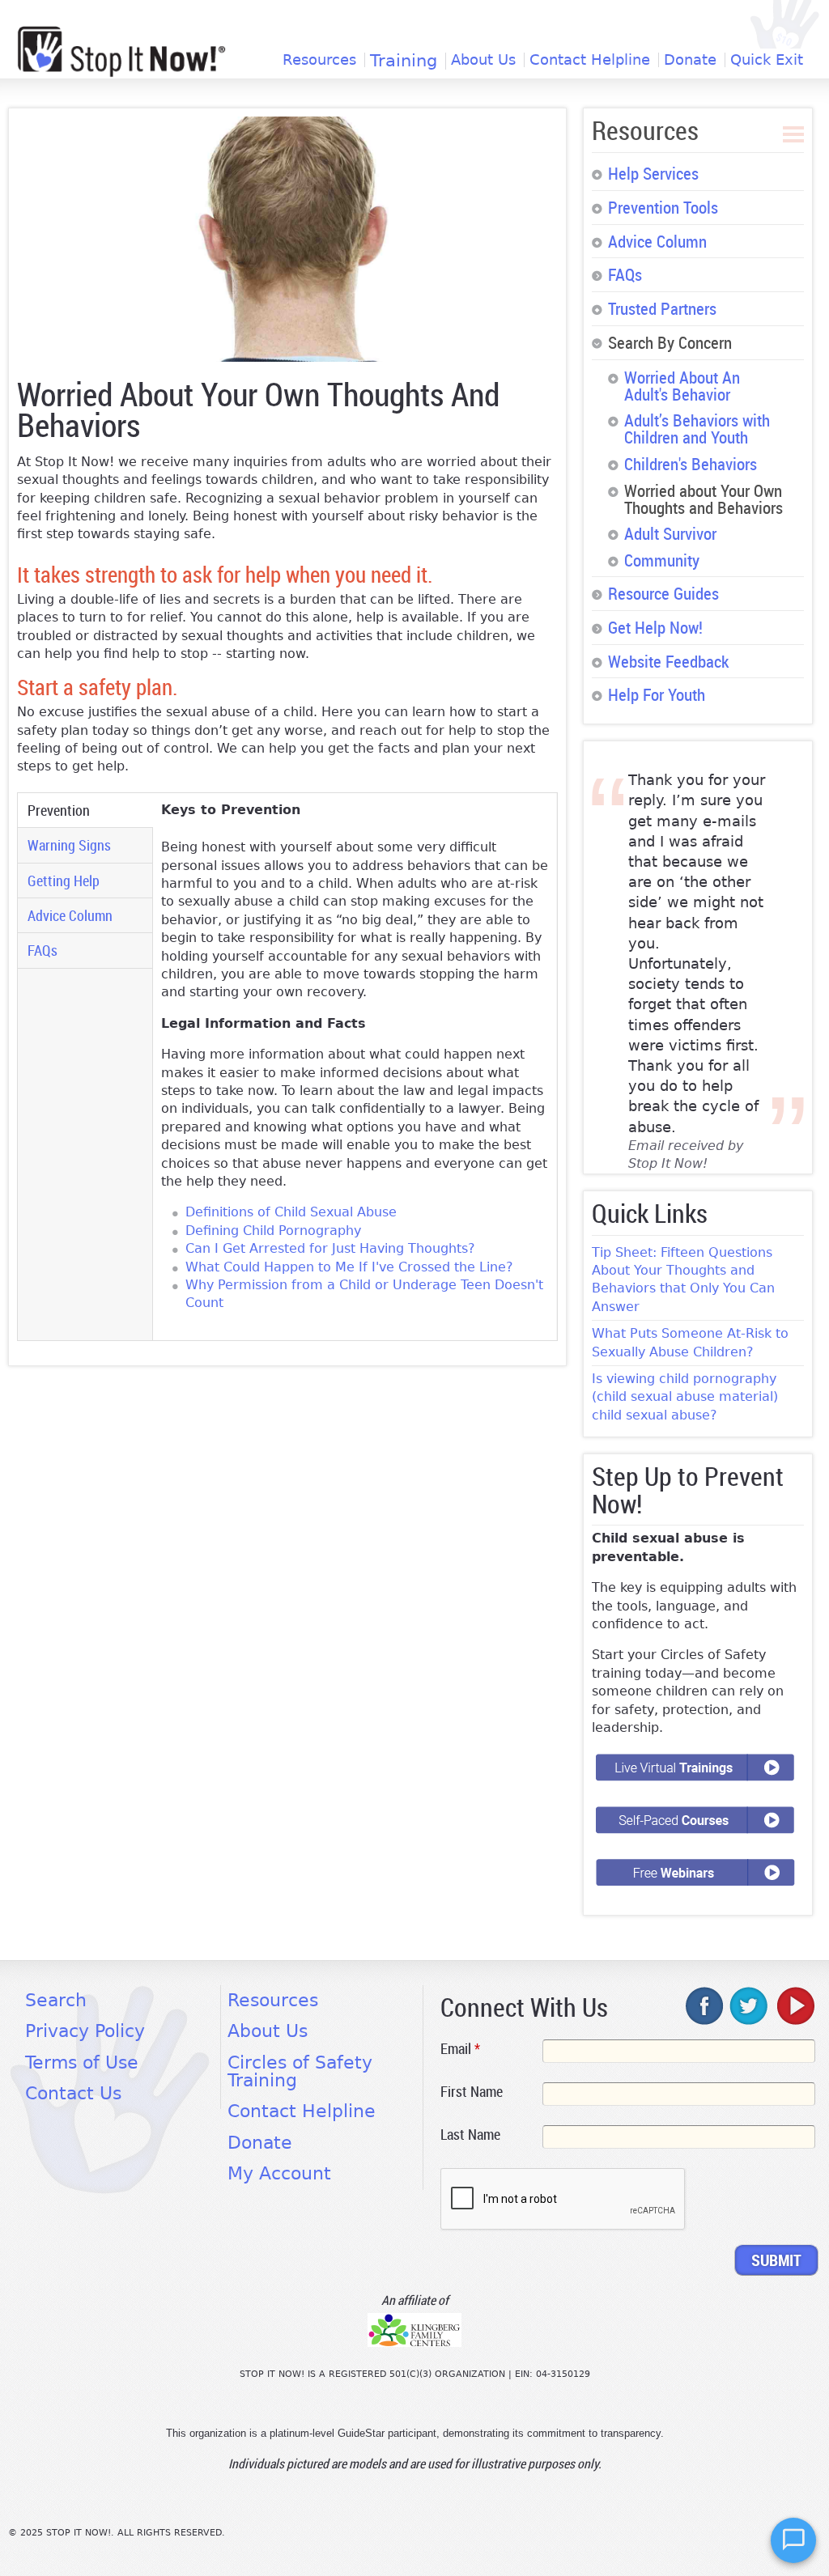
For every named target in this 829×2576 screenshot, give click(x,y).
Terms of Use (82, 2062)
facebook (705, 2005)
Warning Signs (69, 845)
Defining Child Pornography (273, 1231)
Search (56, 2000)
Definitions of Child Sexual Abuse (291, 1212)
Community (662, 560)
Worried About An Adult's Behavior (682, 386)
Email (460, 2048)
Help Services (653, 173)
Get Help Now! (655, 627)
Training (404, 61)
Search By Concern (670, 342)
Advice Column (70, 915)
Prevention (78, 810)
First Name (472, 2091)
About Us (483, 60)
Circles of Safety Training (300, 2071)
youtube (794, 2005)
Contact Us (73, 2093)
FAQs (43, 950)
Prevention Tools (663, 207)
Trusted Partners (662, 308)
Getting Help (64, 881)
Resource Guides (663, 593)
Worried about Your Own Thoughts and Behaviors (704, 499)
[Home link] (121, 51)
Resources (319, 60)
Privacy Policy (85, 2031)
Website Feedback (668, 661)
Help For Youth (657, 694)
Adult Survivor (670, 533)
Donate (690, 60)
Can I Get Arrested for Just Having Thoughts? (330, 1248)
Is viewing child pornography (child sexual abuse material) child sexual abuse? (685, 1397)
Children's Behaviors (691, 464)
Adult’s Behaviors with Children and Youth (697, 429)
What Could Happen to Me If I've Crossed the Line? (349, 1267)
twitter (750, 2005)
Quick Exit (767, 60)
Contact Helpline (590, 60)
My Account (279, 2173)
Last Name (470, 2134)
